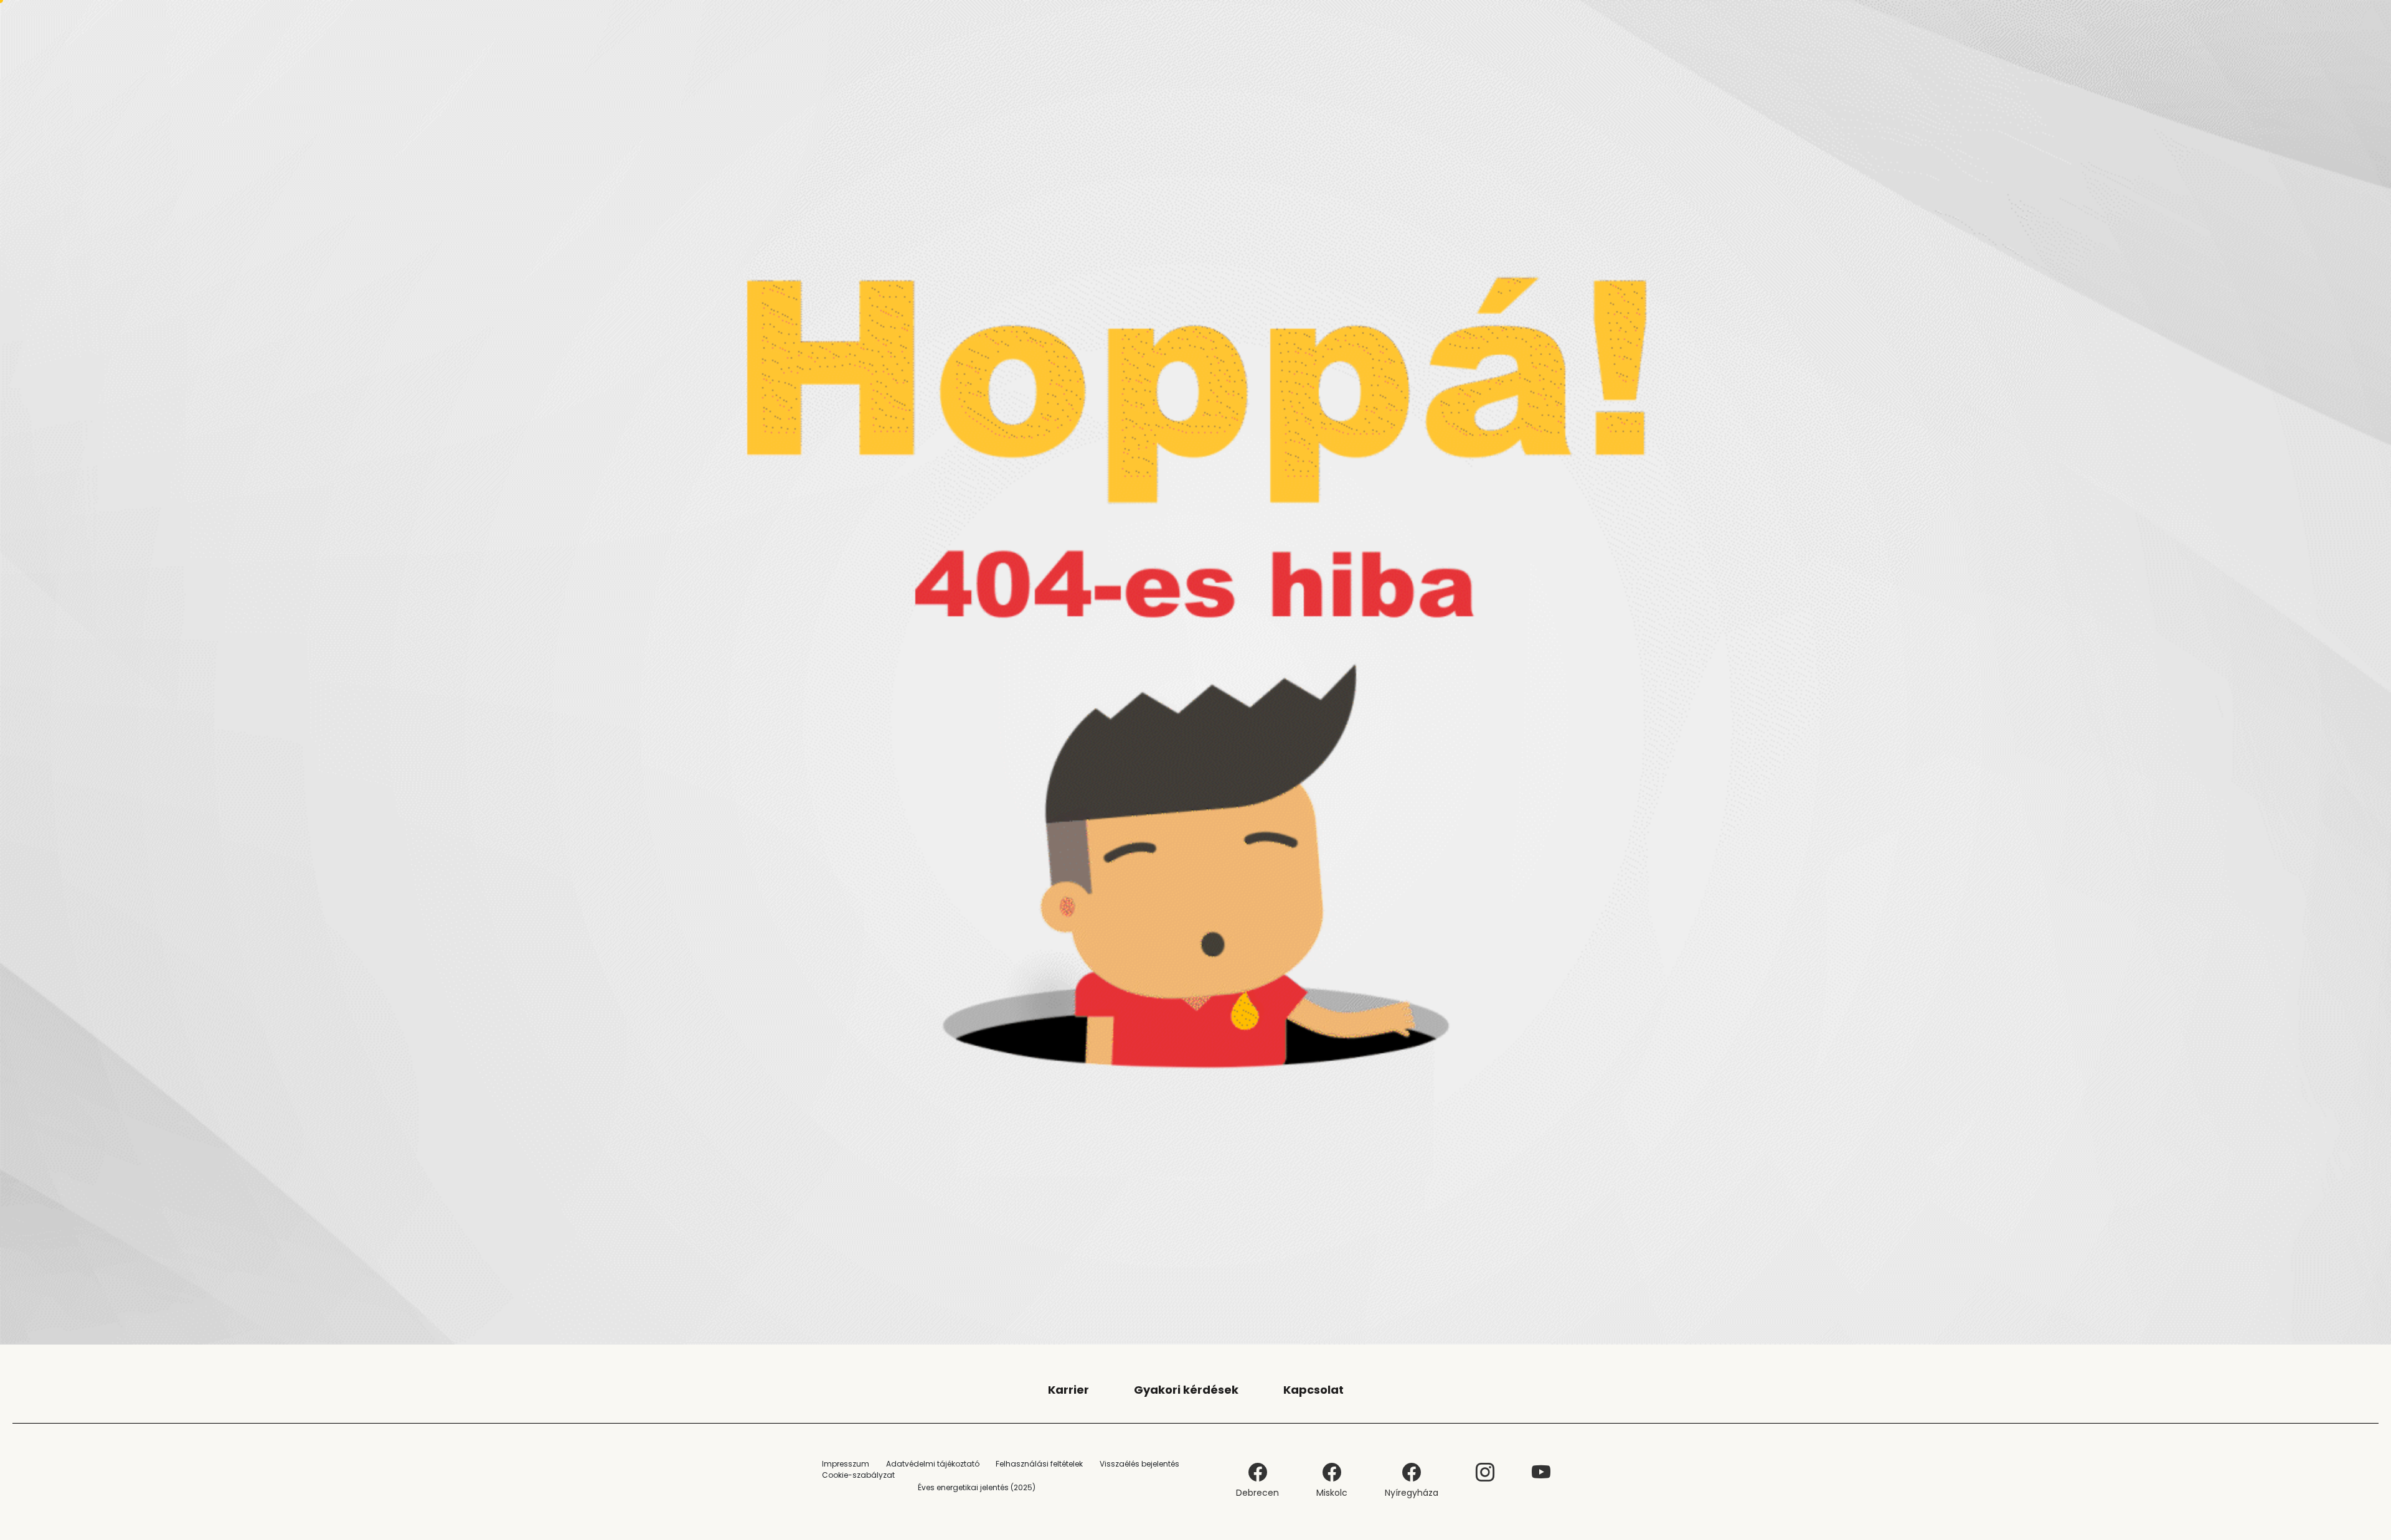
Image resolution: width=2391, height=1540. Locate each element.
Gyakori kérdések (1186, 1390)
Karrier (1068, 1390)
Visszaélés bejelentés (1139, 1464)
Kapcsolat (1313, 1390)
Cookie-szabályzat (858, 1475)
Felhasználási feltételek (1039, 1464)
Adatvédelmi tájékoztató (933, 1464)
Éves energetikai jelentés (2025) (977, 1487)
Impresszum (846, 1464)
